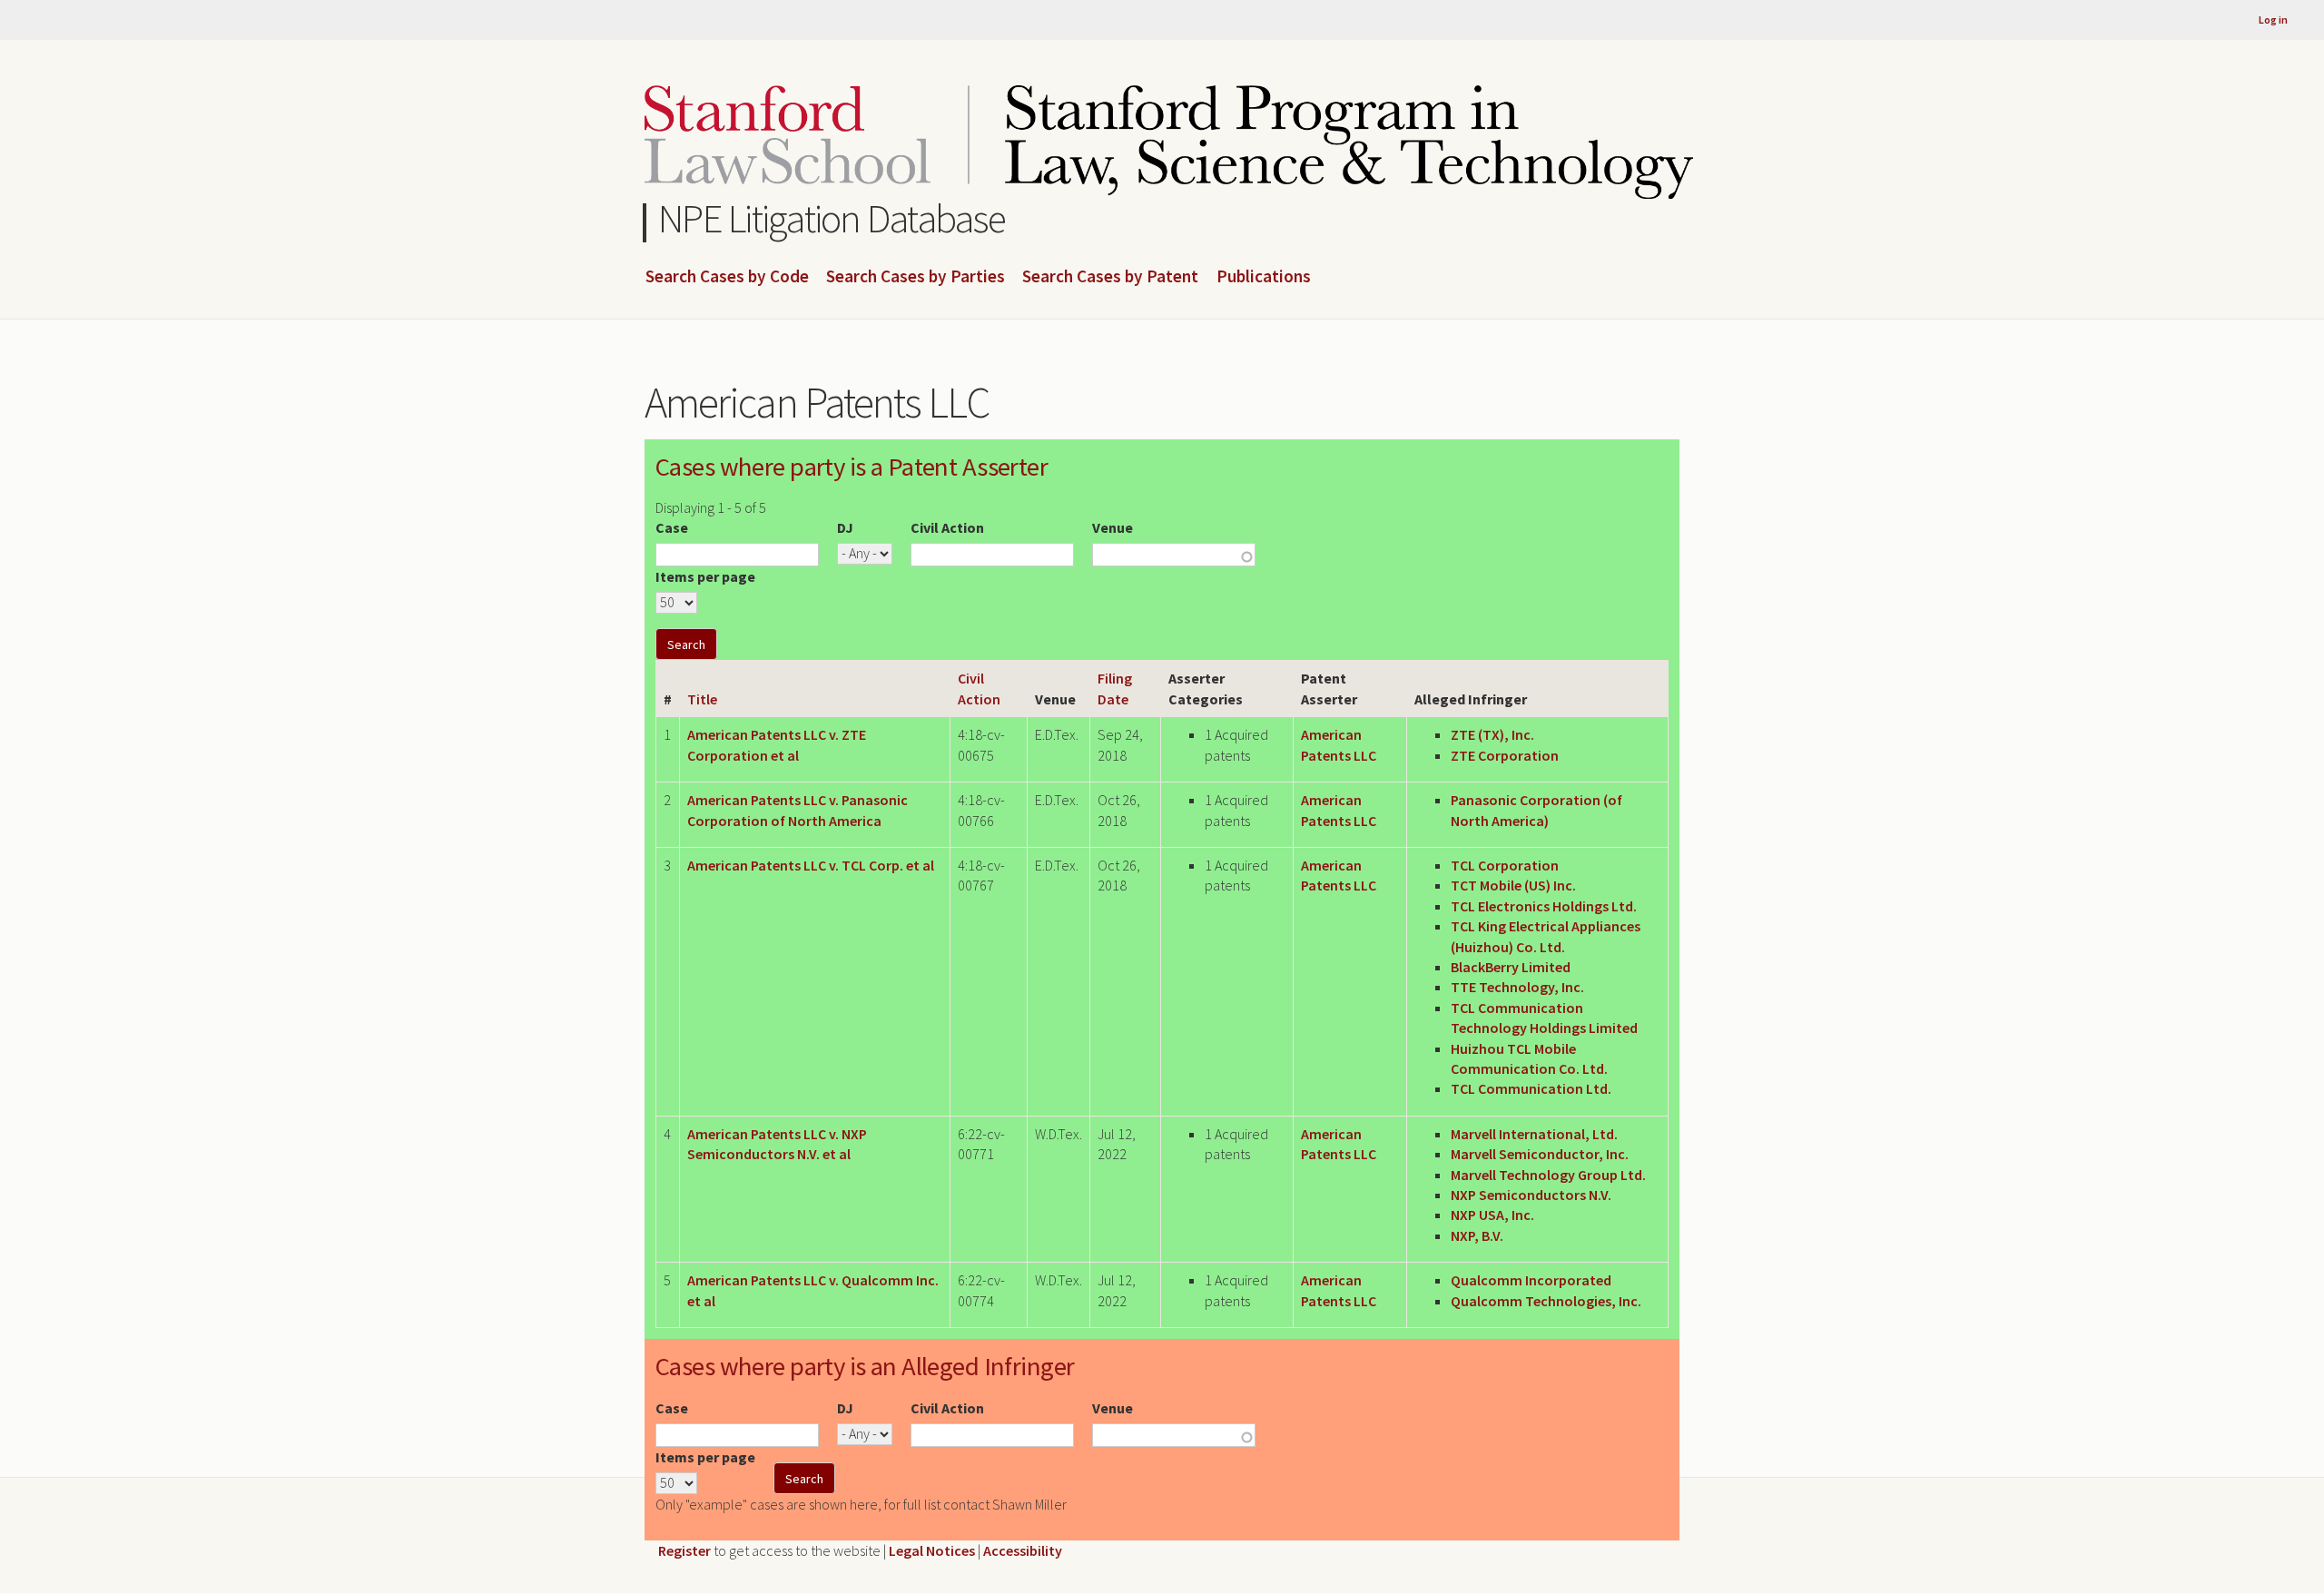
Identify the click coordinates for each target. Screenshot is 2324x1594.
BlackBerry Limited (1511, 967)
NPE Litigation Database (832, 218)
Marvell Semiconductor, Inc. (1540, 1154)
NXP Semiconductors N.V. (1531, 1195)
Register (684, 1550)
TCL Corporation (1505, 865)
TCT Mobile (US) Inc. (1513, 885)
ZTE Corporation (1505, 755)
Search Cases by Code (727, 277)
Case (672, 527)
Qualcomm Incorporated (1531, 1280)
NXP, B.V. (1477, 1235)
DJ (845, 527)
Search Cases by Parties (916, 277)
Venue (1113, 527)
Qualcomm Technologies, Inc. (1546, 1301)
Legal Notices (932, 1550)
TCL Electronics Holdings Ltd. (1544, 906)
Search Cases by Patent (1110, 277)
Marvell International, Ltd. (1534, 1134)
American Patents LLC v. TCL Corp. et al (811, 865)
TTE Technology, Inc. (1517, 987)
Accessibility (1023, 1550)
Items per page (705, 576)
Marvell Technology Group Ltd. (1548, 1175)
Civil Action (947, 527)
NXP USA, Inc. (1492, 1215)
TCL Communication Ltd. (1531, 1088)
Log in (2273, 20)
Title (702, 699)
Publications (1264, 277)
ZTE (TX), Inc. (1492, 734)
